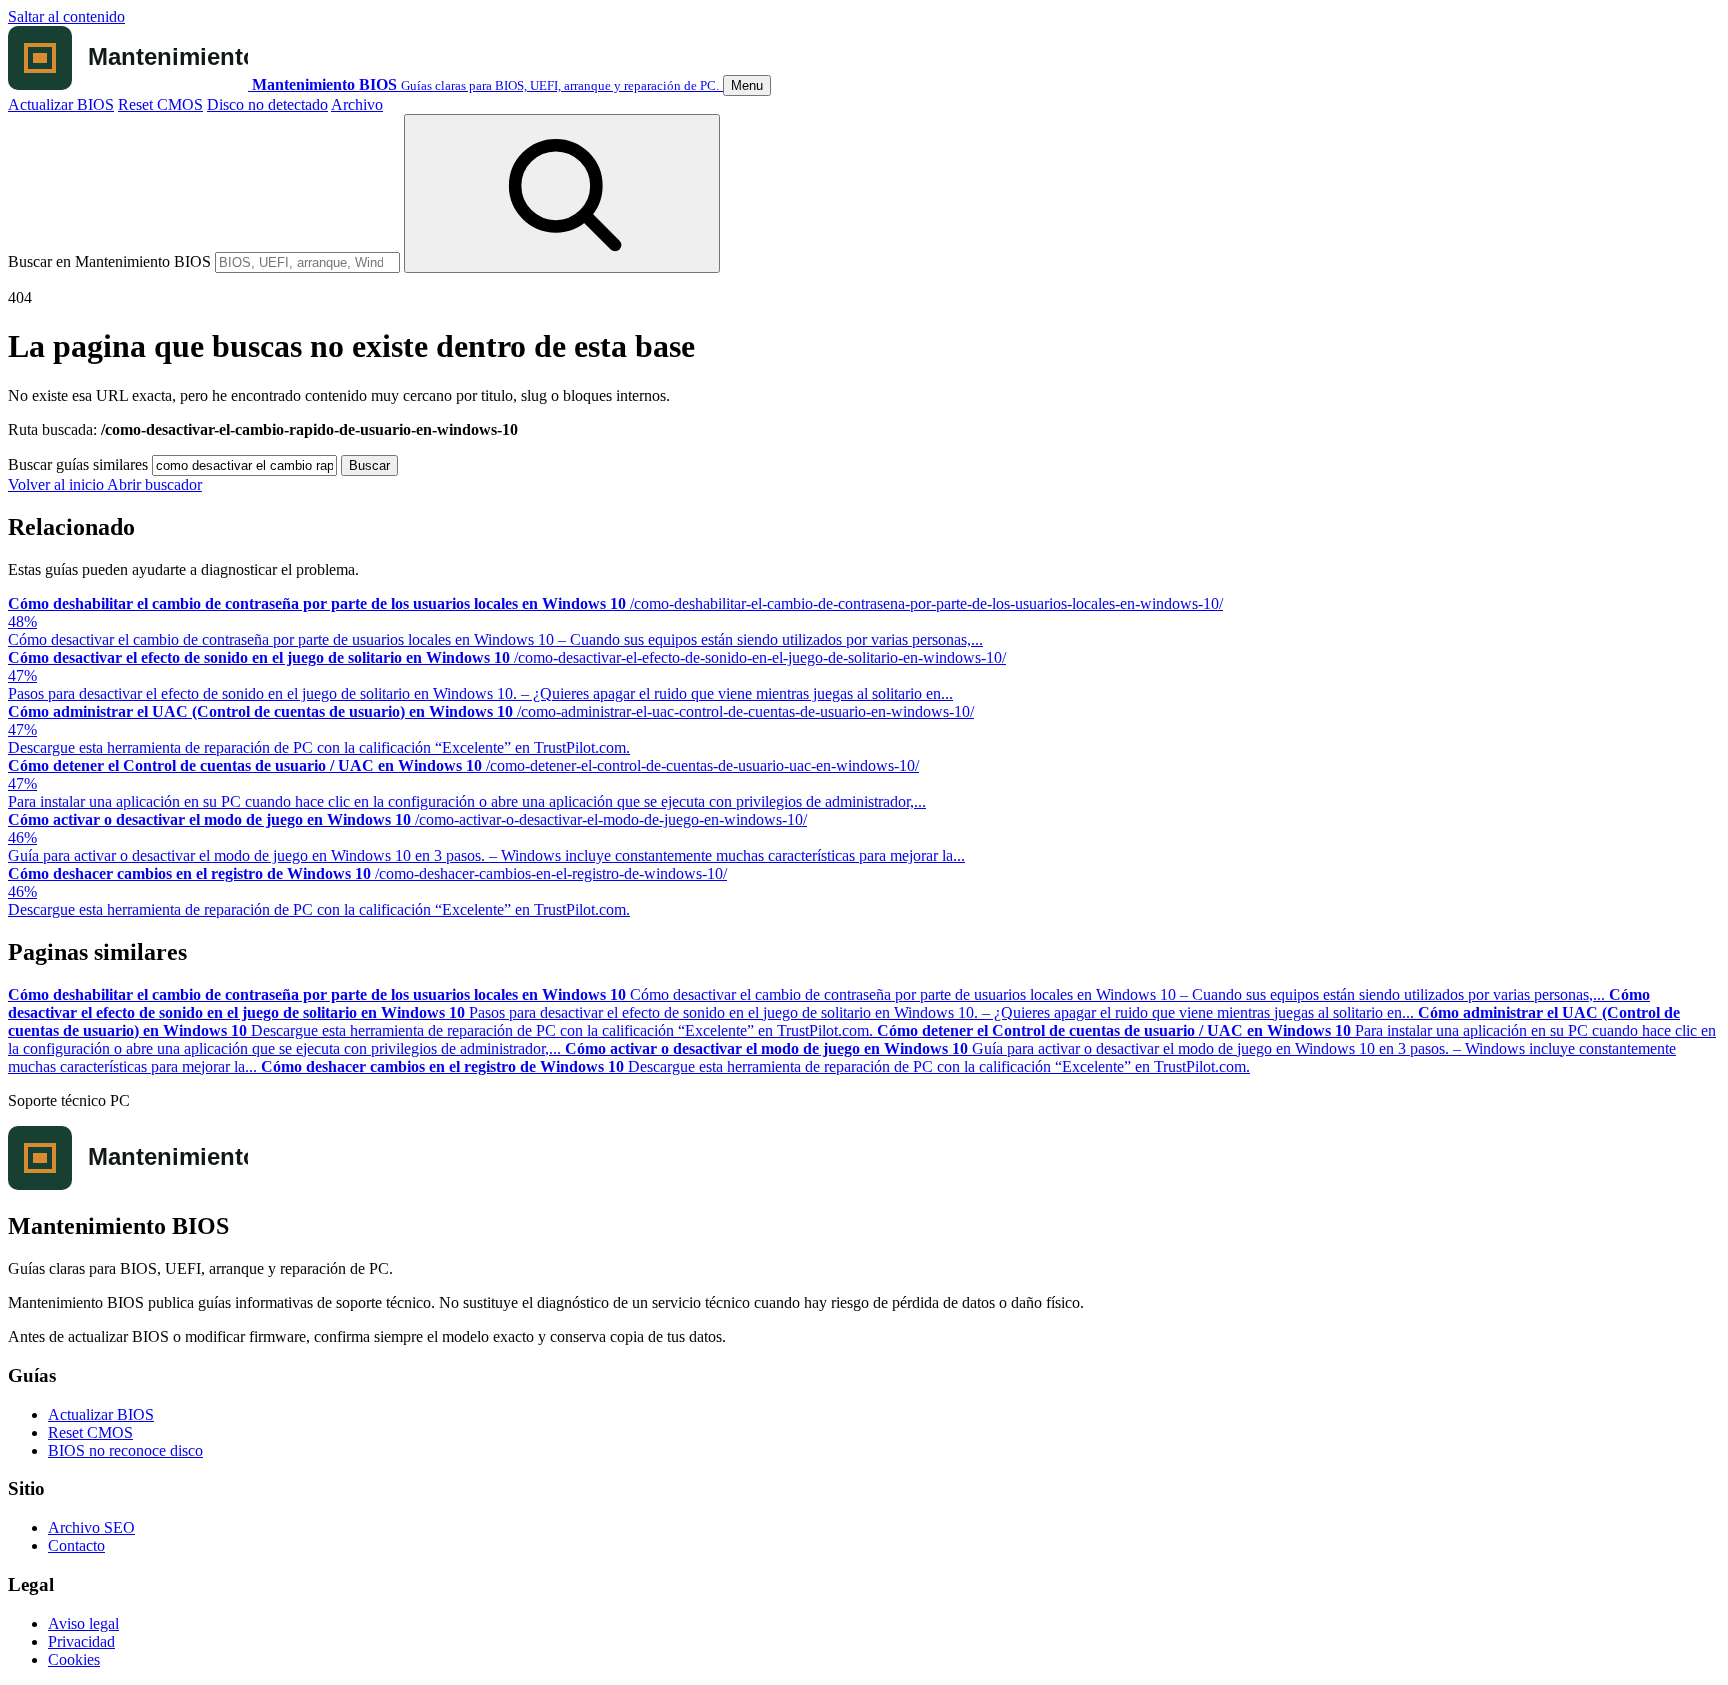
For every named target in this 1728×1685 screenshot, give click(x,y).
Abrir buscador (154, 484)
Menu (747, 85)
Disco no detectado (267, 104)
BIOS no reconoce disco (125, 1450)
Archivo (357, 104)
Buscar (369, 465)
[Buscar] (562, 193)
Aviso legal (83, 1623)
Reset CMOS (160, 104)
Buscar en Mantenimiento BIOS (109, 261)
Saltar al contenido (66, 16)
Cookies (74, 1659)
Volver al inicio (57, 484)
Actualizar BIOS (61, 104)
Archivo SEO (91, 1527)
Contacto (76, 1545)
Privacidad (81, 1641)
